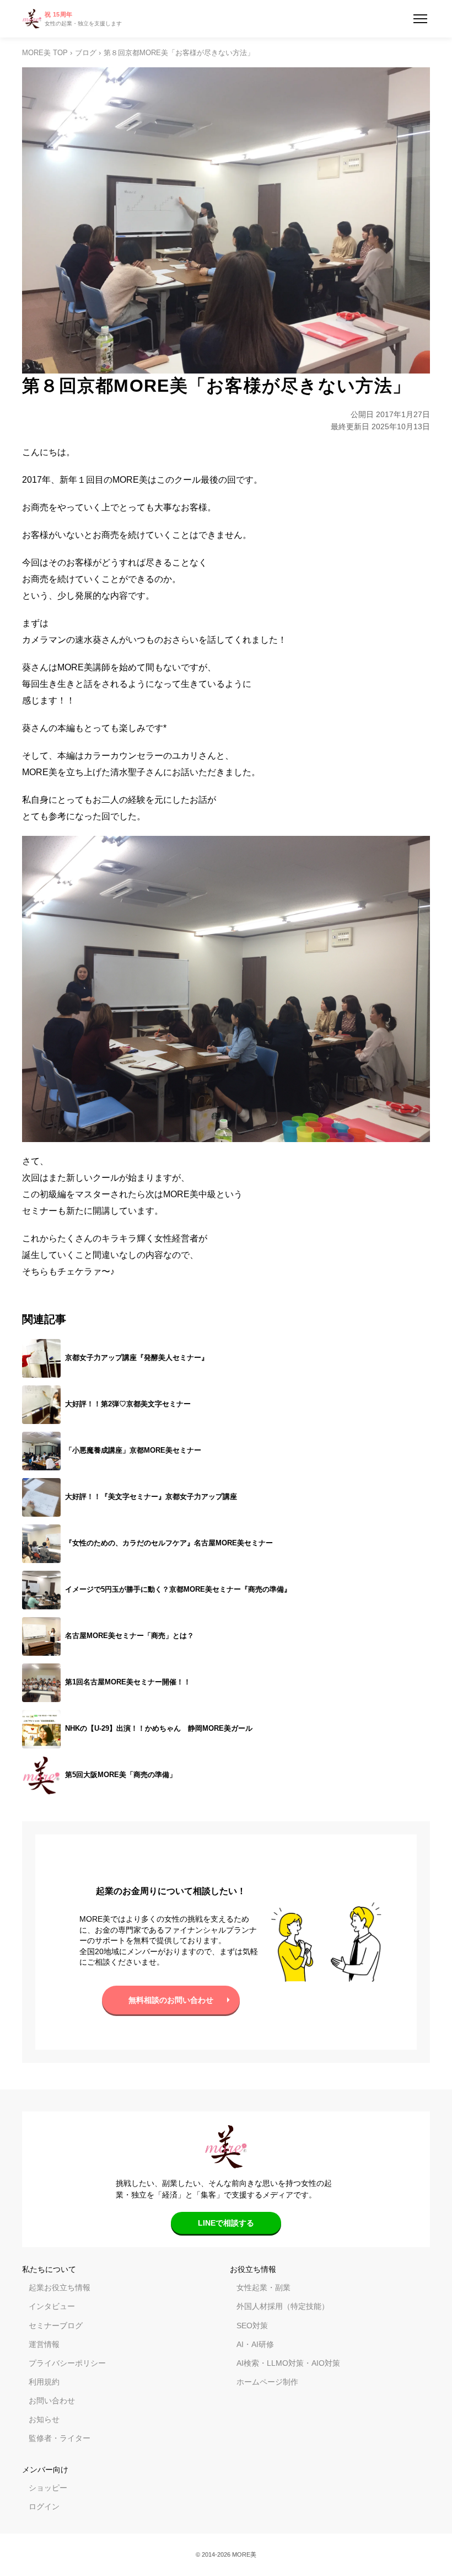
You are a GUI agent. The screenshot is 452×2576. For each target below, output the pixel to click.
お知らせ (44, 2419)
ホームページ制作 (267, 2382)
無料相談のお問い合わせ (171, 2000)
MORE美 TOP (45, 53)
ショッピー (48, 2488)
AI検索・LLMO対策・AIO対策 (288, 2363)
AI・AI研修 (255, 2344)
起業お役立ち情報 (60, 2287)
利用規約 (44, 2382)
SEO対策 (252, 2326)
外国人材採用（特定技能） (283, 2306)
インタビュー (52, 2306)
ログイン (44, 2506)
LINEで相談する (226, 2223)
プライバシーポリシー (67, 2363)
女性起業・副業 (263, 2287)
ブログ (86, 53)
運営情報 (44, 2344)
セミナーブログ (56, 2326)
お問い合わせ (52, 2401)
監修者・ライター (60, 2438)
